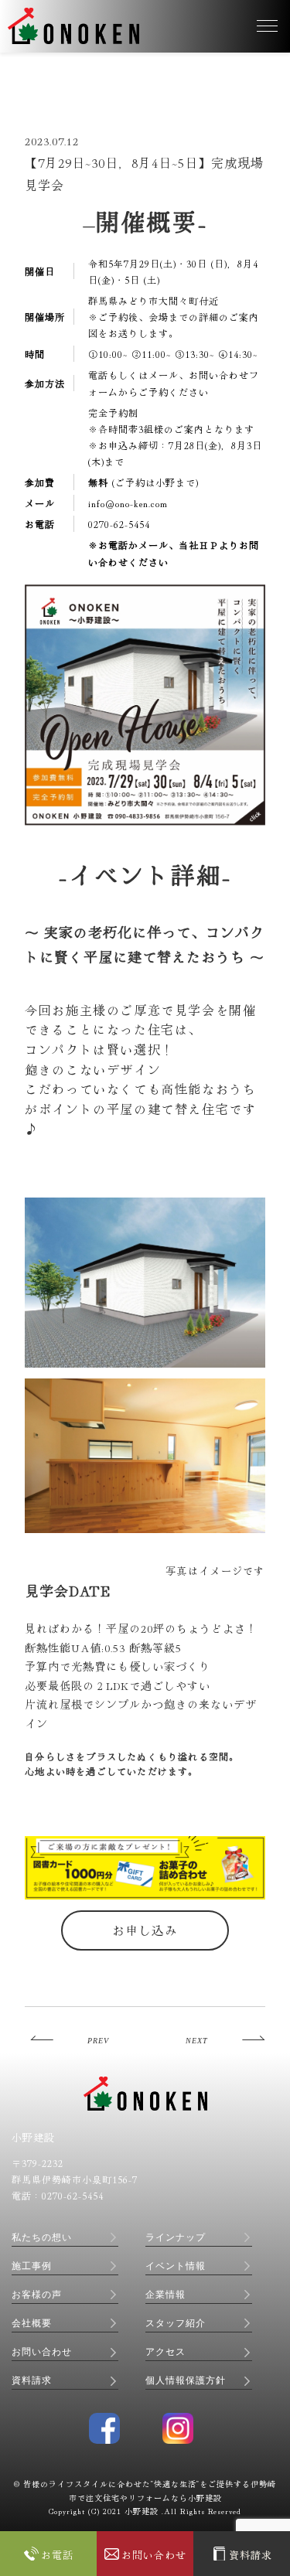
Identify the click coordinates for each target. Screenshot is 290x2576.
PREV (98, 2041)
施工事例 (32, 2266)
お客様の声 (37, 2295)
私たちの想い (42, 2237)
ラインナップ (176, 2237)
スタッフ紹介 (176, 2323)
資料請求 (32, 2380)
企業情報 (165, 2295)
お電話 (57, 2554)
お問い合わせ (42, 2352)
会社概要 (32, 2323)
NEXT (197, 2041)
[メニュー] (267, 26)
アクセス (165, 2352)
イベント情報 (176, 2266)
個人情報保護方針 (186, 2380)
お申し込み (145, 1930)
